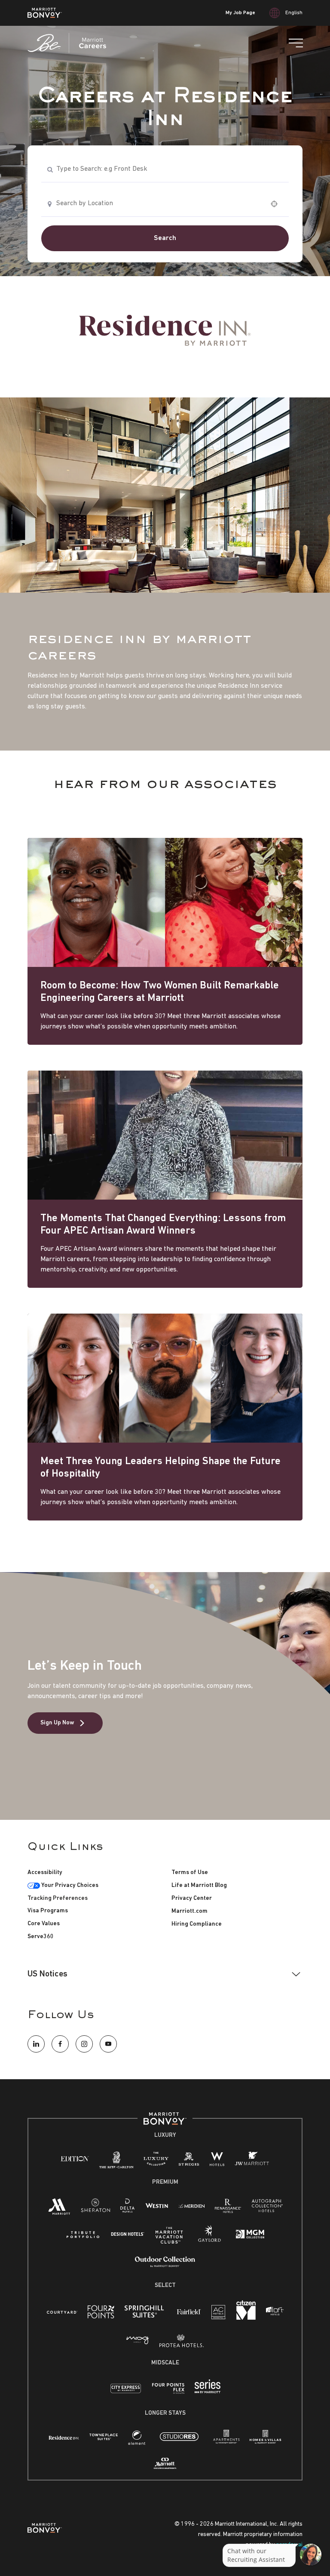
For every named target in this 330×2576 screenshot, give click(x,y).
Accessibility (45, 1873)
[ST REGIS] (189, 2161)
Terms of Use (190, 1873)
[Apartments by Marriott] (226, 2440)
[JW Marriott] (252, 2161)
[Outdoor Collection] (165, 2266)
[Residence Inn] (64, 2437)
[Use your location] (277, 204)
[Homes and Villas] (265, 2440)
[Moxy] (138, 2341)
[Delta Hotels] (128, 2208)
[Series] (208, 2392)
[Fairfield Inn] (189, 2312)
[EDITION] (75, 2159)
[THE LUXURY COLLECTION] (156, 2161)
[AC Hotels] (219, 2314)
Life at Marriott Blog (199, 1885)
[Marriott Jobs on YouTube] (108, 2044)
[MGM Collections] (250, 2236)
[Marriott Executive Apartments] (165, 2465)
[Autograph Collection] (267, 2208)
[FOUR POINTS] (101, 2314)
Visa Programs (48, 1911)
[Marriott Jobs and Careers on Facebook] (60, 2044)
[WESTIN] (157, 2205)
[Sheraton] (95, 2208)
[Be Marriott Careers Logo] (70, 43)
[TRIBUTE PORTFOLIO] (83, 2235)
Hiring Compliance (197, 1924)
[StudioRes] (179, 2442)
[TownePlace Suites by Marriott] (104, 2437)
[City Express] (126, 2393)
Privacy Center (192, 1898)
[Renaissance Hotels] (228, 2208)
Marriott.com (189, 1911)
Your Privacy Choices (69, 1885)
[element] (137, 2440)
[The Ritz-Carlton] (116, 2162)
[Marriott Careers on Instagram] (84, 2044)
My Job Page (240, 13)
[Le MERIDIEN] (191, 2205)
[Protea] (182, 2343)
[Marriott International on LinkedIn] (36, 2044)
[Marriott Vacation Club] (169, 2239)
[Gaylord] (209, 2241)
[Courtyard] (62, 2312)
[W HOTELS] (217, 2161)
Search (165, 238)
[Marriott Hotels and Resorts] (59, 2209)
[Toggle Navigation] (296, 43)
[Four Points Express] (168, 2393)
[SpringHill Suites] (146, 2314)
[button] (165, 1974)
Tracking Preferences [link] (58, 1898)
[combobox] (165, 169)
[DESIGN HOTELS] (128, 2235)
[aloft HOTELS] (275, 2312)
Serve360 (41, 1937)
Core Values (44, 1924)
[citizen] (246, 2318)
